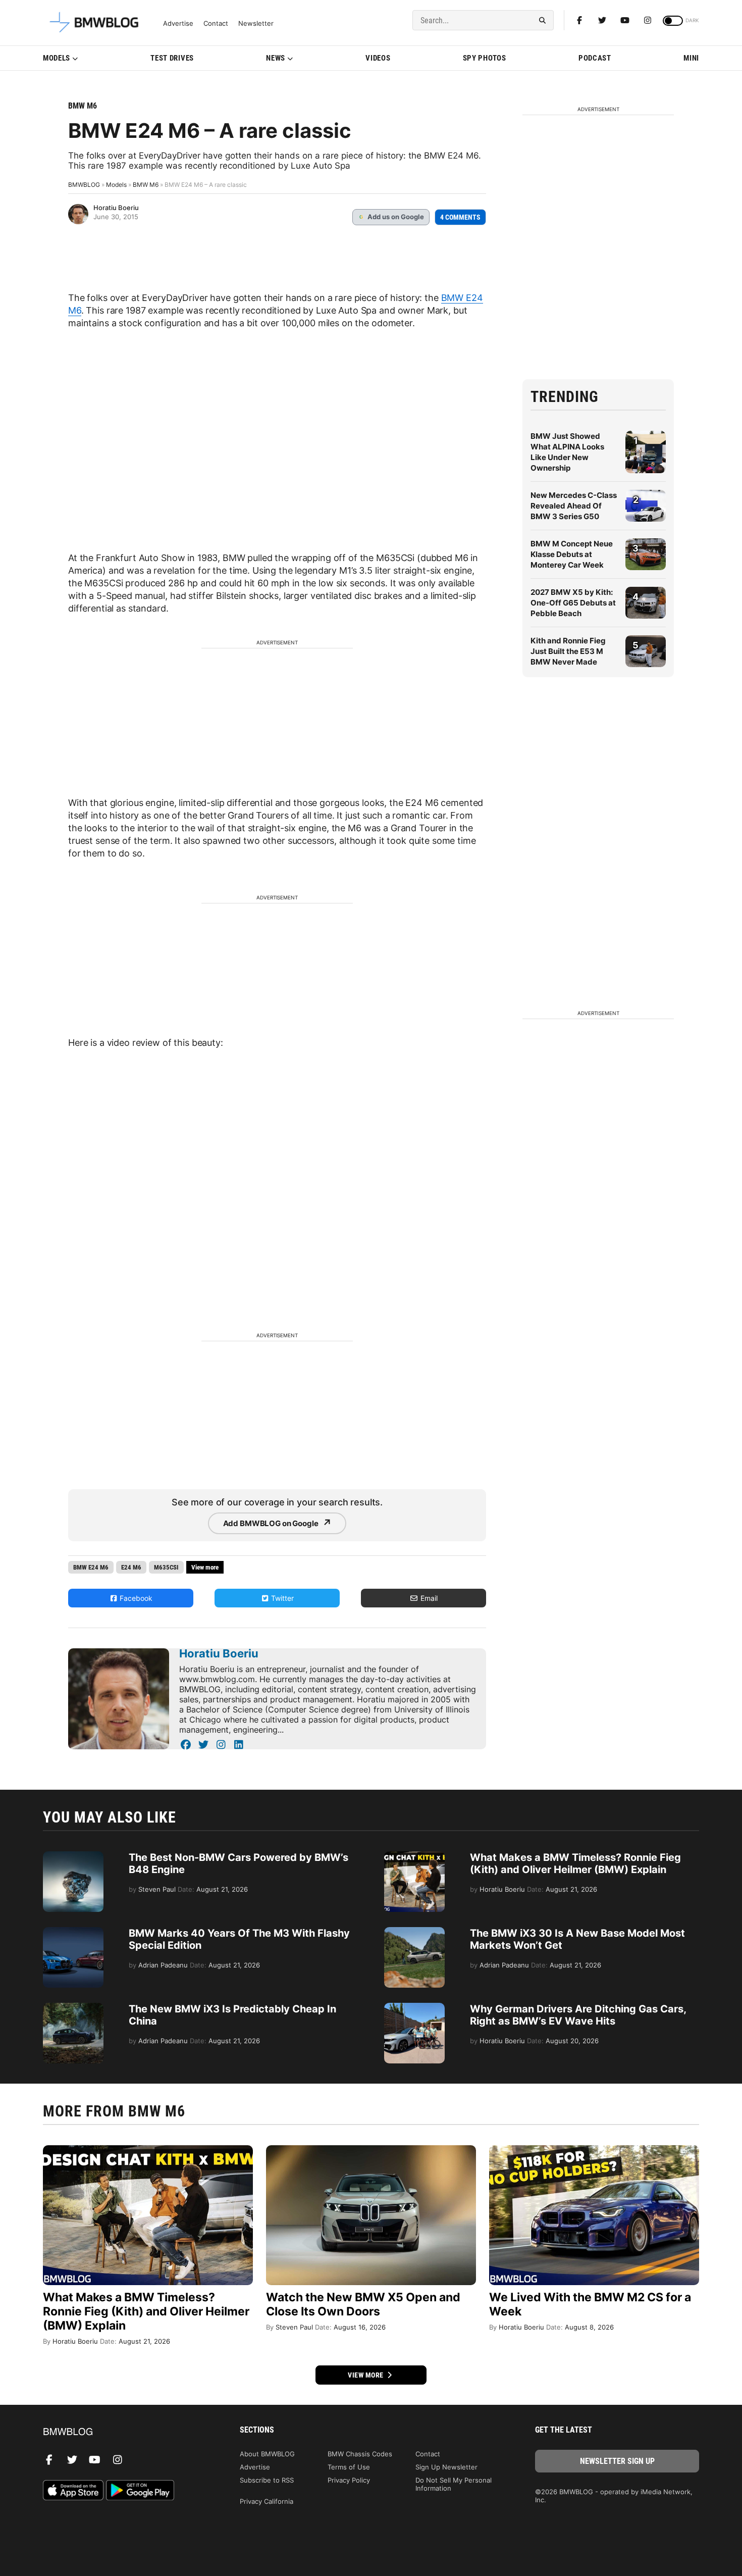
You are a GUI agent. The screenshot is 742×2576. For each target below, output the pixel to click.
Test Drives (172, 58)
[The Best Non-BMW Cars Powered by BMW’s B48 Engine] (73, 1856)
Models (57, 58)
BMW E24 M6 (91, 1567)
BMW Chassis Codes (360, 2454)
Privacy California (267, 2501)
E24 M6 (131, 1567)
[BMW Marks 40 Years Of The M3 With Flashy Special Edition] (73, 1932)
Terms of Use (349, 2467)
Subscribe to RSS (267, 2480)
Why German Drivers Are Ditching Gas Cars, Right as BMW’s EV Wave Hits (578, 2015)
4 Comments (460, 217)
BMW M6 (83, 106)
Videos (378, 58)
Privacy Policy (349, 2480)
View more (366, 2375)
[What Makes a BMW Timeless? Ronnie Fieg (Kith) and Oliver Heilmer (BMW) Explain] (414, 1856)
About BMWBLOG (267, 2454)
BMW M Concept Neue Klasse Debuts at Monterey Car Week (572, 554)
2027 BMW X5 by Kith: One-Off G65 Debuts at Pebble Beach (573, 603)
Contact (216, 23)
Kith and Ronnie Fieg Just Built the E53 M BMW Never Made (568, 651)
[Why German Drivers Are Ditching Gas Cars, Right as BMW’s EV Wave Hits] (414, 2008)
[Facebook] (579, 20)
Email (428, 1598)
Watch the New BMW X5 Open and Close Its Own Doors (363, 2304)
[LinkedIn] (238, 1745)
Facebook (135, 1598)
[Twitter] (602, 20)
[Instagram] (648, 20)
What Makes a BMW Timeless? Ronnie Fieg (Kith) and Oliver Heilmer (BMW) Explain (575, 1863)
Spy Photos (485, 58)
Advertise (178, 23)
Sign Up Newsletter (446, 2467)
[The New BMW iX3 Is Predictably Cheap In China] (73, 2008)
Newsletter (256, 23)
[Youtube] (625, 20)
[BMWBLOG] (125, 2432)
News (276, 58)
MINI (691, 58)
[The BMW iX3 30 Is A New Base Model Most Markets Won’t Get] (414, 1932)
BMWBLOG (84, 185)
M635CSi (166, 1567)
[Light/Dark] (673, 21)
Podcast (595, 58)
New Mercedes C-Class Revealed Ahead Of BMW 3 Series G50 (574, 506)
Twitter (281, 1598)
